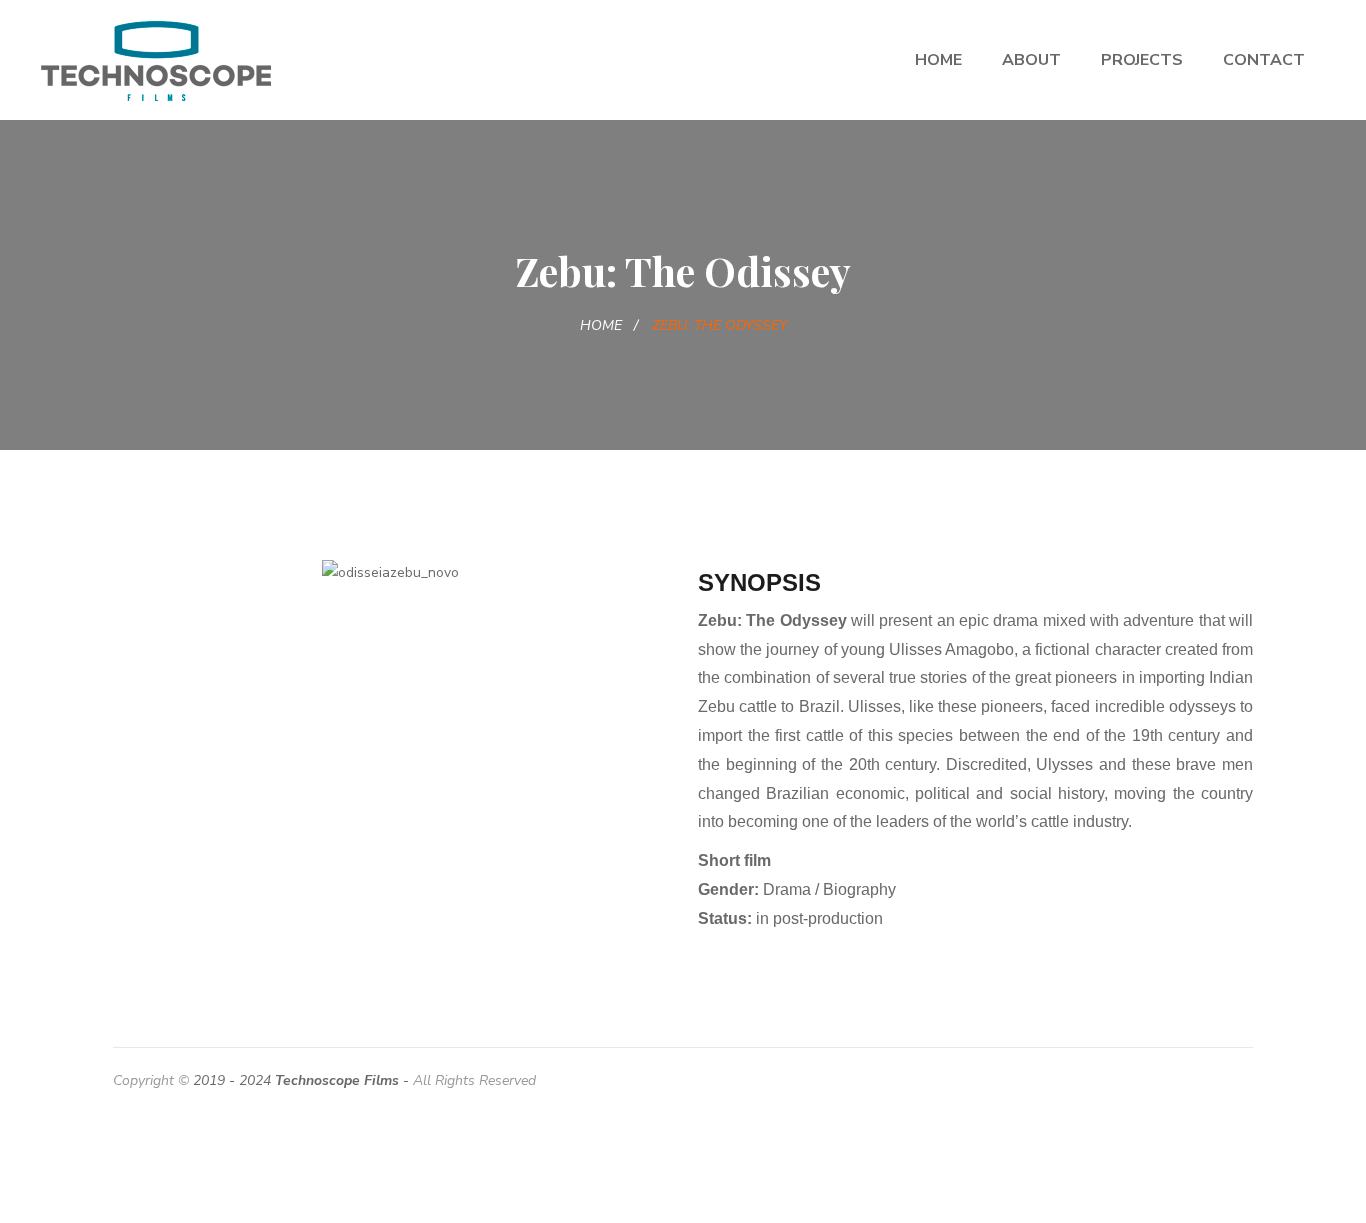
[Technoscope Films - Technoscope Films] (156, 59)
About (1031, 60)
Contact (1264, 60)
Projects (1142, 60)
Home (938, 60)
